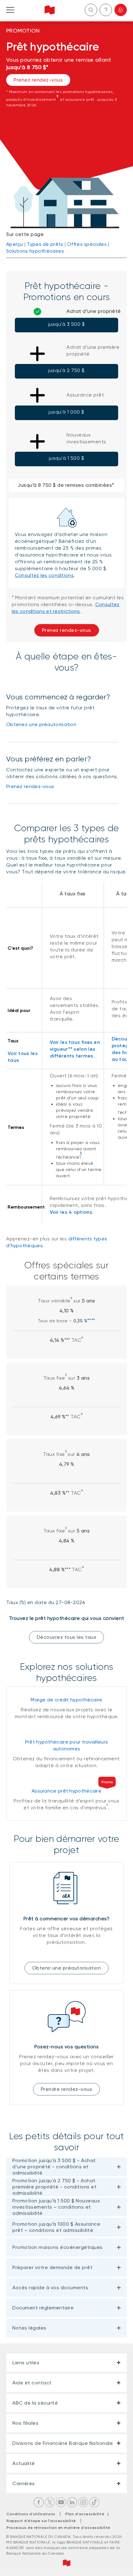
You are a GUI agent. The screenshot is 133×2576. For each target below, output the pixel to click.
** (67, 1417)
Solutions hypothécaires (35, 251)
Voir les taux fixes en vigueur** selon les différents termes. (75, 1049)
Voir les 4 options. (72, 1212)
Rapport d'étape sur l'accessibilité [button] (41, 2521)
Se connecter (121, 10)
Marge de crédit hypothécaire (66, 1700)
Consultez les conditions (44, 575)
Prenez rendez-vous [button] (38, 80)
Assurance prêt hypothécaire (66, 1791)
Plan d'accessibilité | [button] (89, 2514)
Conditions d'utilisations (31, 2514)
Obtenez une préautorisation (41, 724)
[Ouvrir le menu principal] (10, 10)
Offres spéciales (87, 244)
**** (91, 1321)
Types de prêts (45, 244)
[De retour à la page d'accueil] (50, 10)
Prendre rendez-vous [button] (67, 2089)
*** (67, 1340)
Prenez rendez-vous (30, 786)
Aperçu (15, 244)
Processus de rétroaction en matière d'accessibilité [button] (58, 2528)
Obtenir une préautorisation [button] (67, 1968)
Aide (106, 10)
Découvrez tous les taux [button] (67, 1637)
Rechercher (91, 10)
